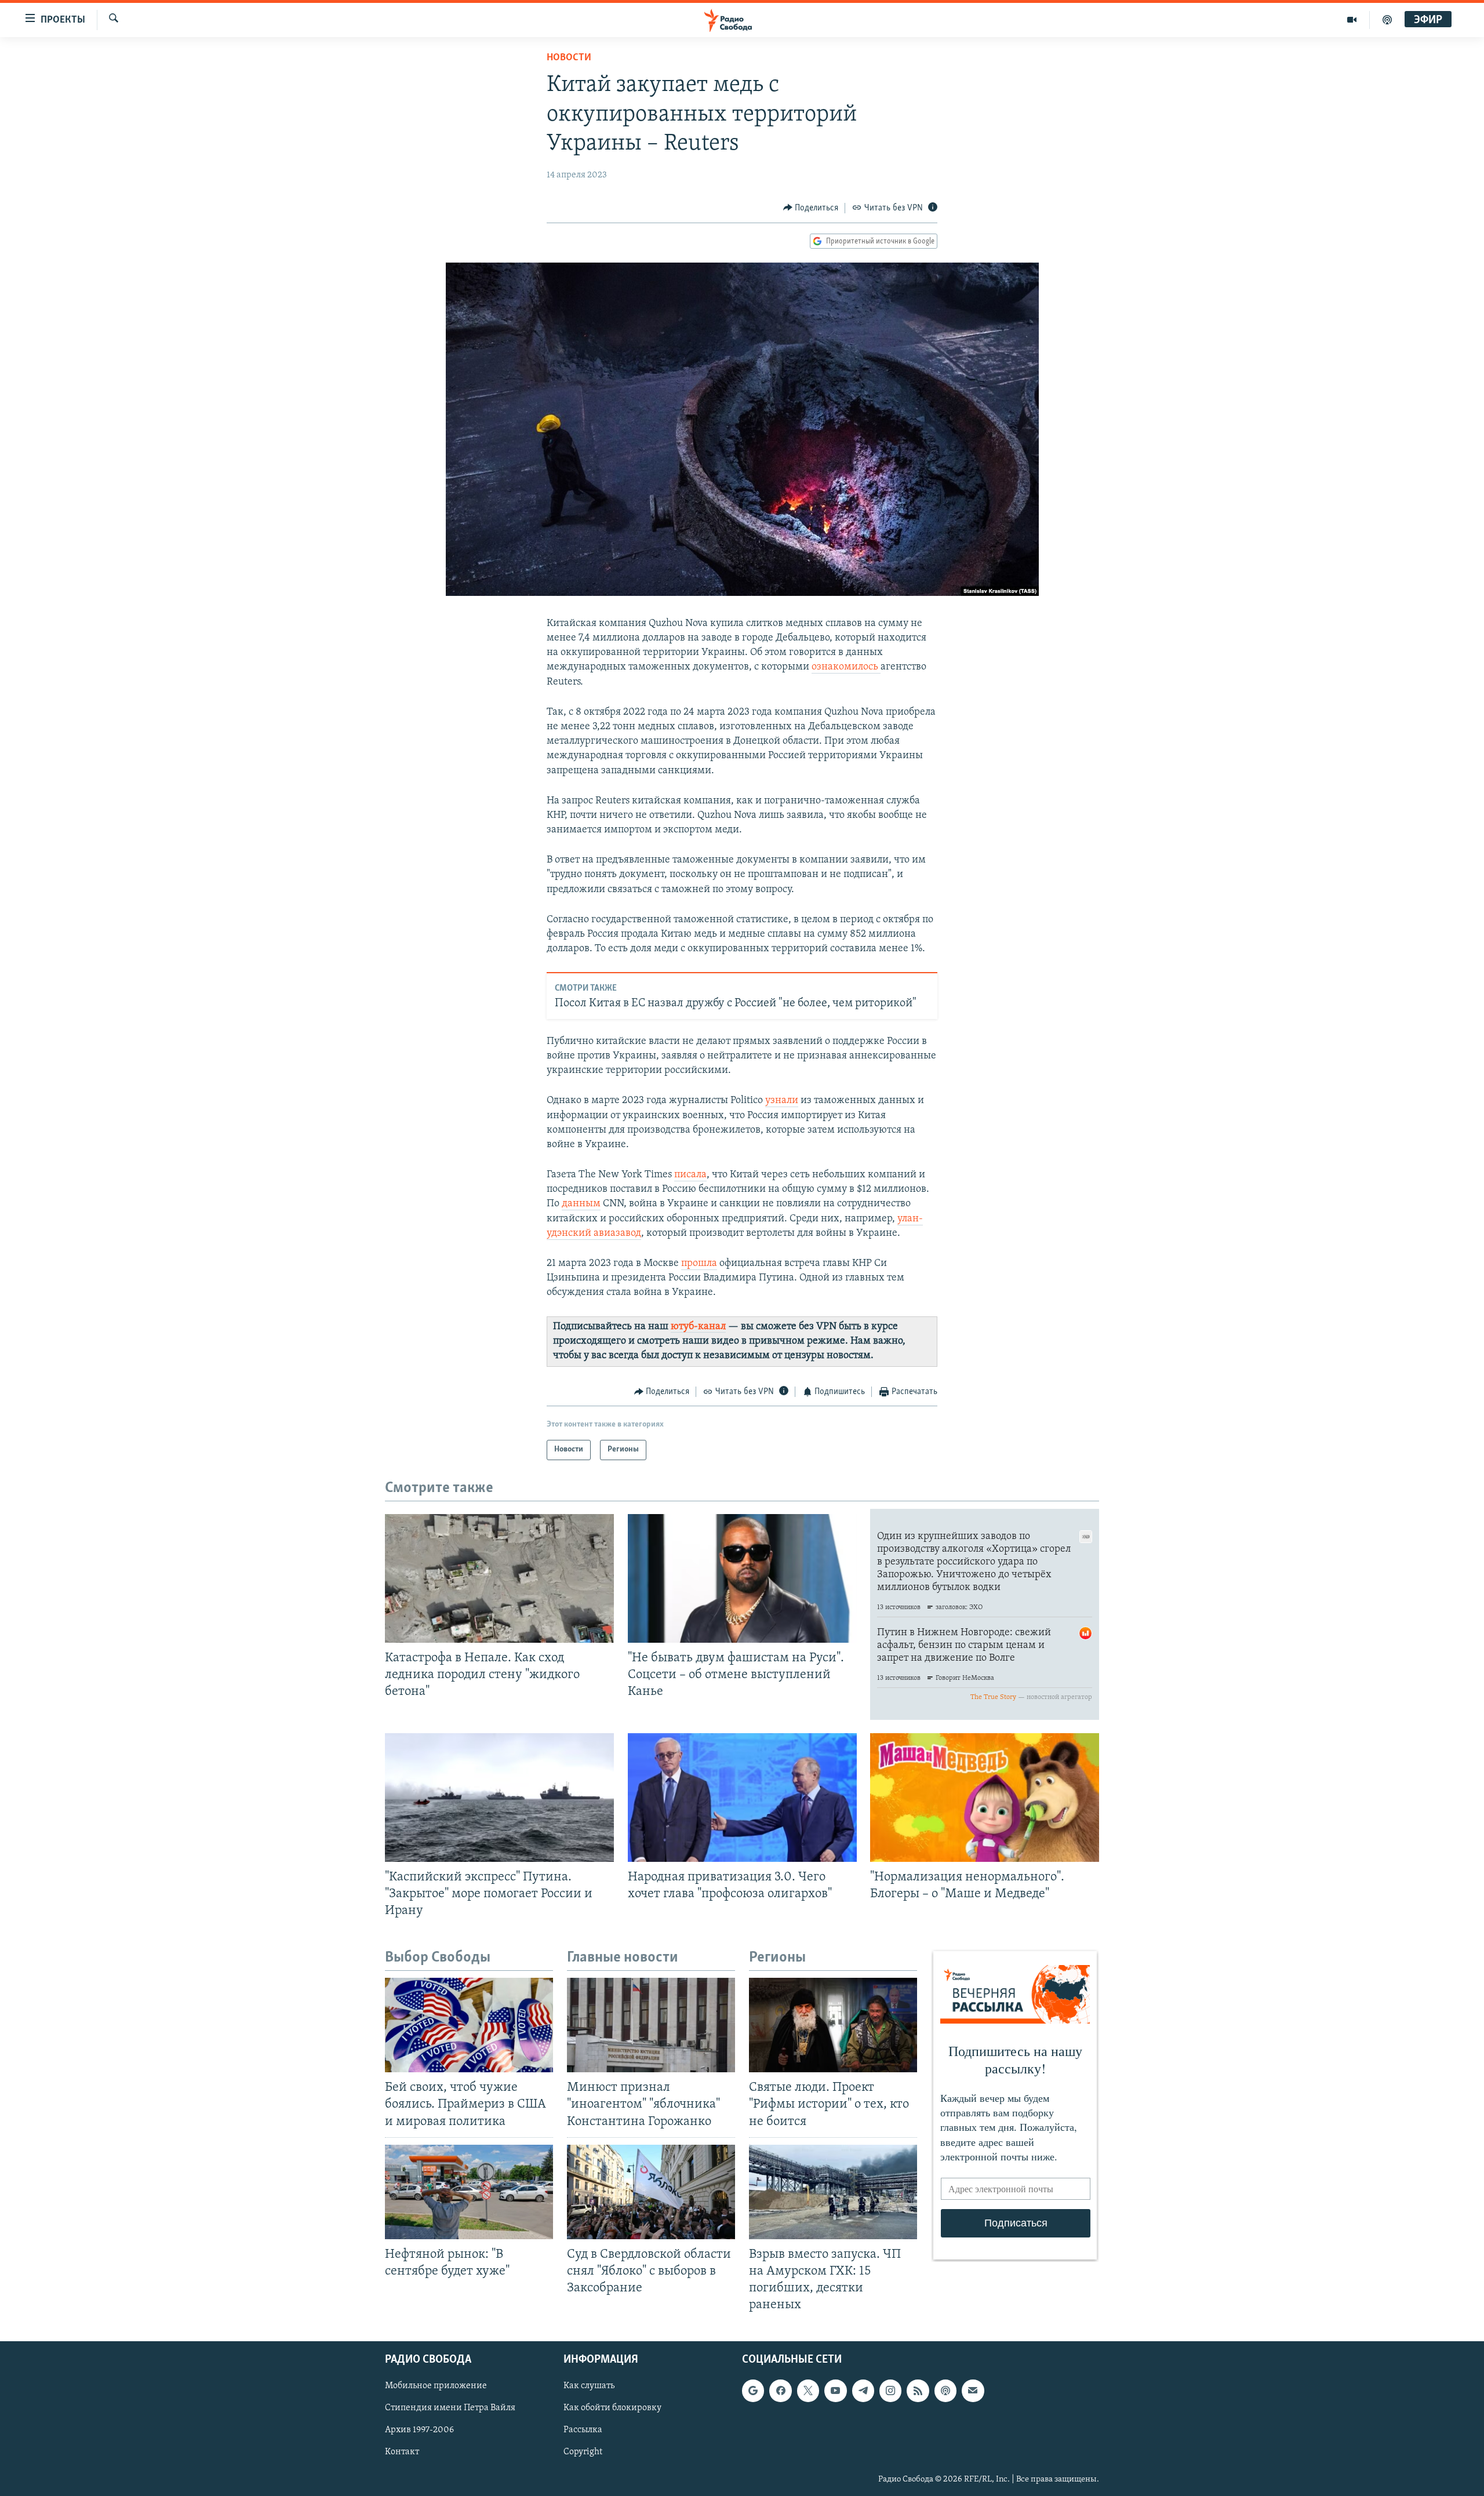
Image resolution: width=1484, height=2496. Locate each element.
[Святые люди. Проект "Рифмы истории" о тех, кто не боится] (833, 2025)
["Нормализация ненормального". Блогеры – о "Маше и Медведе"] (985, 1798)
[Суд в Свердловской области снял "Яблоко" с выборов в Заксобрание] (651, 2192)
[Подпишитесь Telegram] (863, 2391)
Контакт (402, 2453)
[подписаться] (973, 2391)
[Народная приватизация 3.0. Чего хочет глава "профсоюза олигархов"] (742, 1798)
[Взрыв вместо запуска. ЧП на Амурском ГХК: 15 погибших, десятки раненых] (833, 2192)
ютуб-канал (698, 1327)
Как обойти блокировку (612, 2408)
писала (690, 1175)
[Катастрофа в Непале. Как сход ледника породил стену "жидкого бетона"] (499, 1578)
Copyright (583, 2453)
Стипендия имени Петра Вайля (450, 2408)
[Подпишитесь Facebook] (780, 2391)
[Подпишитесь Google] (753, 2391)
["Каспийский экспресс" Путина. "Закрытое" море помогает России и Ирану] (499, 1798)
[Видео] (1352, 20)
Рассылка (583, 2430)
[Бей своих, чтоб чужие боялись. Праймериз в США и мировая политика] (469, 2025)
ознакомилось (846, 667)
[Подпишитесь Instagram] (890, 2391)
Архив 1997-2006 (419, 2430)
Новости (569, 58)
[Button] (811, 208)
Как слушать (589, 2386)
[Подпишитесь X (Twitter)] (808, 2391)
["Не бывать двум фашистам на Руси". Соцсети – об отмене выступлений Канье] (742, 1578)
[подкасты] (1387, 20)
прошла (699, 1264)
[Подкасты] (945, 2391)
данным (581, 1204)
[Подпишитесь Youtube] (835, 2391)
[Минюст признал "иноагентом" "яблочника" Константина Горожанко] (651, 2025)
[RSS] (918, 2391)
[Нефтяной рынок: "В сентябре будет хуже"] (469, 2192)
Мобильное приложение (436, 2386)
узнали (782, 1101)
